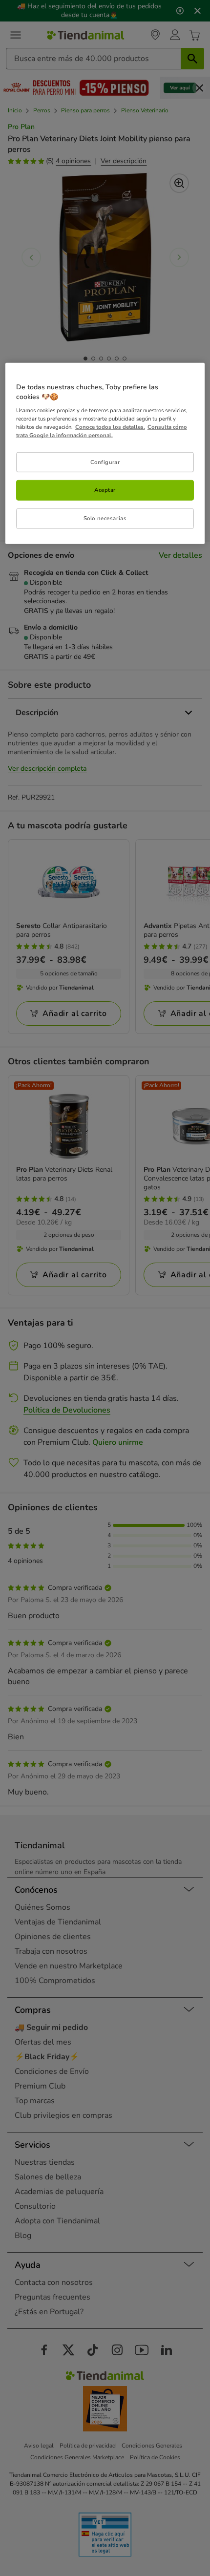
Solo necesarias (105, 518)
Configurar (105, 462)
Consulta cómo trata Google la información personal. (102, 431)
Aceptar (105, 490)
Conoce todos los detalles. (110, 427)
